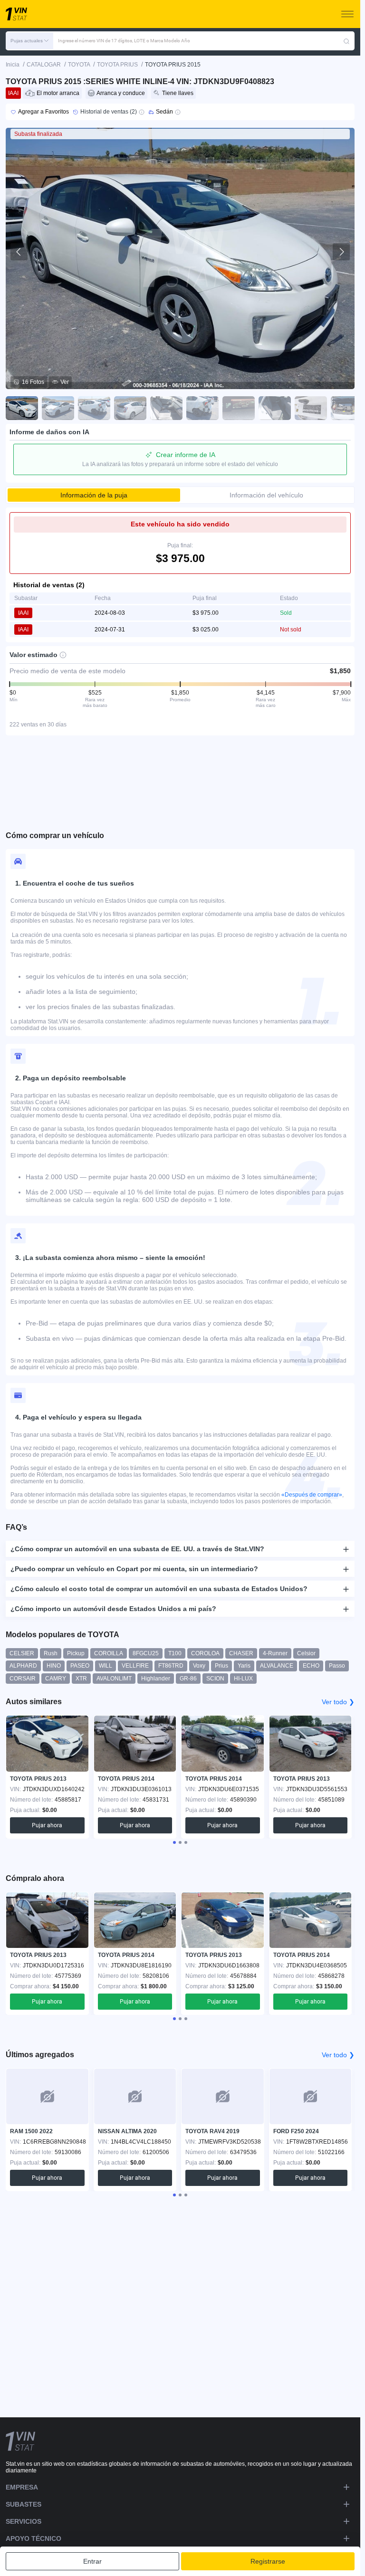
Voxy (199, 1666)
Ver (65, 382)
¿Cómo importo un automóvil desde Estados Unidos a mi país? (113, 1609)
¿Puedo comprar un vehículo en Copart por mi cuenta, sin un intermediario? (134, 1569)
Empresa (22, 2487)
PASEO (80, 1666)
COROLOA (205, 1653)
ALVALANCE (277, 1666)
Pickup (76, 1653)
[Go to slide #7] (239, 408)
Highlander (156, 1679)
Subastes (24, 2504)
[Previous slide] (19, 252)
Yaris (244, 1666)
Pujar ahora (47, 1825)
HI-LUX (243, 1679)
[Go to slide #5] (166, 408)
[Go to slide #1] (22, 408)
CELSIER (22, 1653)
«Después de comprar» (312, 1495)
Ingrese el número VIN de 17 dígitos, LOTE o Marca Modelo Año (124, 41)
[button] (29, 41)
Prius (221, 1666)
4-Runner (275, 1653)
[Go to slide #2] (58, 408)
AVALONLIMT (114, 1679)
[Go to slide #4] (130, 408)
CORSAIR (23, 1679)
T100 (175, 1653)
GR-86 (188, 1679)
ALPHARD (23, 1666)
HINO (54, 1666)
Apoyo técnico (34, 2538)
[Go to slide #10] (347, 408)
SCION (215, 1679)
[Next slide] (341, 252)
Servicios (24, 2521)
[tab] (174, 1842)
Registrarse (268, 2561)
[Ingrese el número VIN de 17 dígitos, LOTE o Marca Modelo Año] (346, 41)
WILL (106, 1666)
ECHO (311, 1666)
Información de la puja (94, 495)
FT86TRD (171, 1666)
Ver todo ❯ (338, 1702)
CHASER (241, 1653)
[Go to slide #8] (275, 408)
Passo (337, 1666)
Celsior (306, 1653)
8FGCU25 (146, 1653)
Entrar (92, 2561)
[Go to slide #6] (202, 408)
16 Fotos (33, 382)
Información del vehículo (266, 495)
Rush (51, 1653)
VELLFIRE (135, 1666)
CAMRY (56, 1679)
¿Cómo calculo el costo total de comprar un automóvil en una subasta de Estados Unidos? (159, 1589)
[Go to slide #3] (94, 408)
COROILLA (109, 1653)
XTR (81, 1679)
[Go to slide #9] (311, 408)
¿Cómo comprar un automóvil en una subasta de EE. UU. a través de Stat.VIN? (137, 1549)
